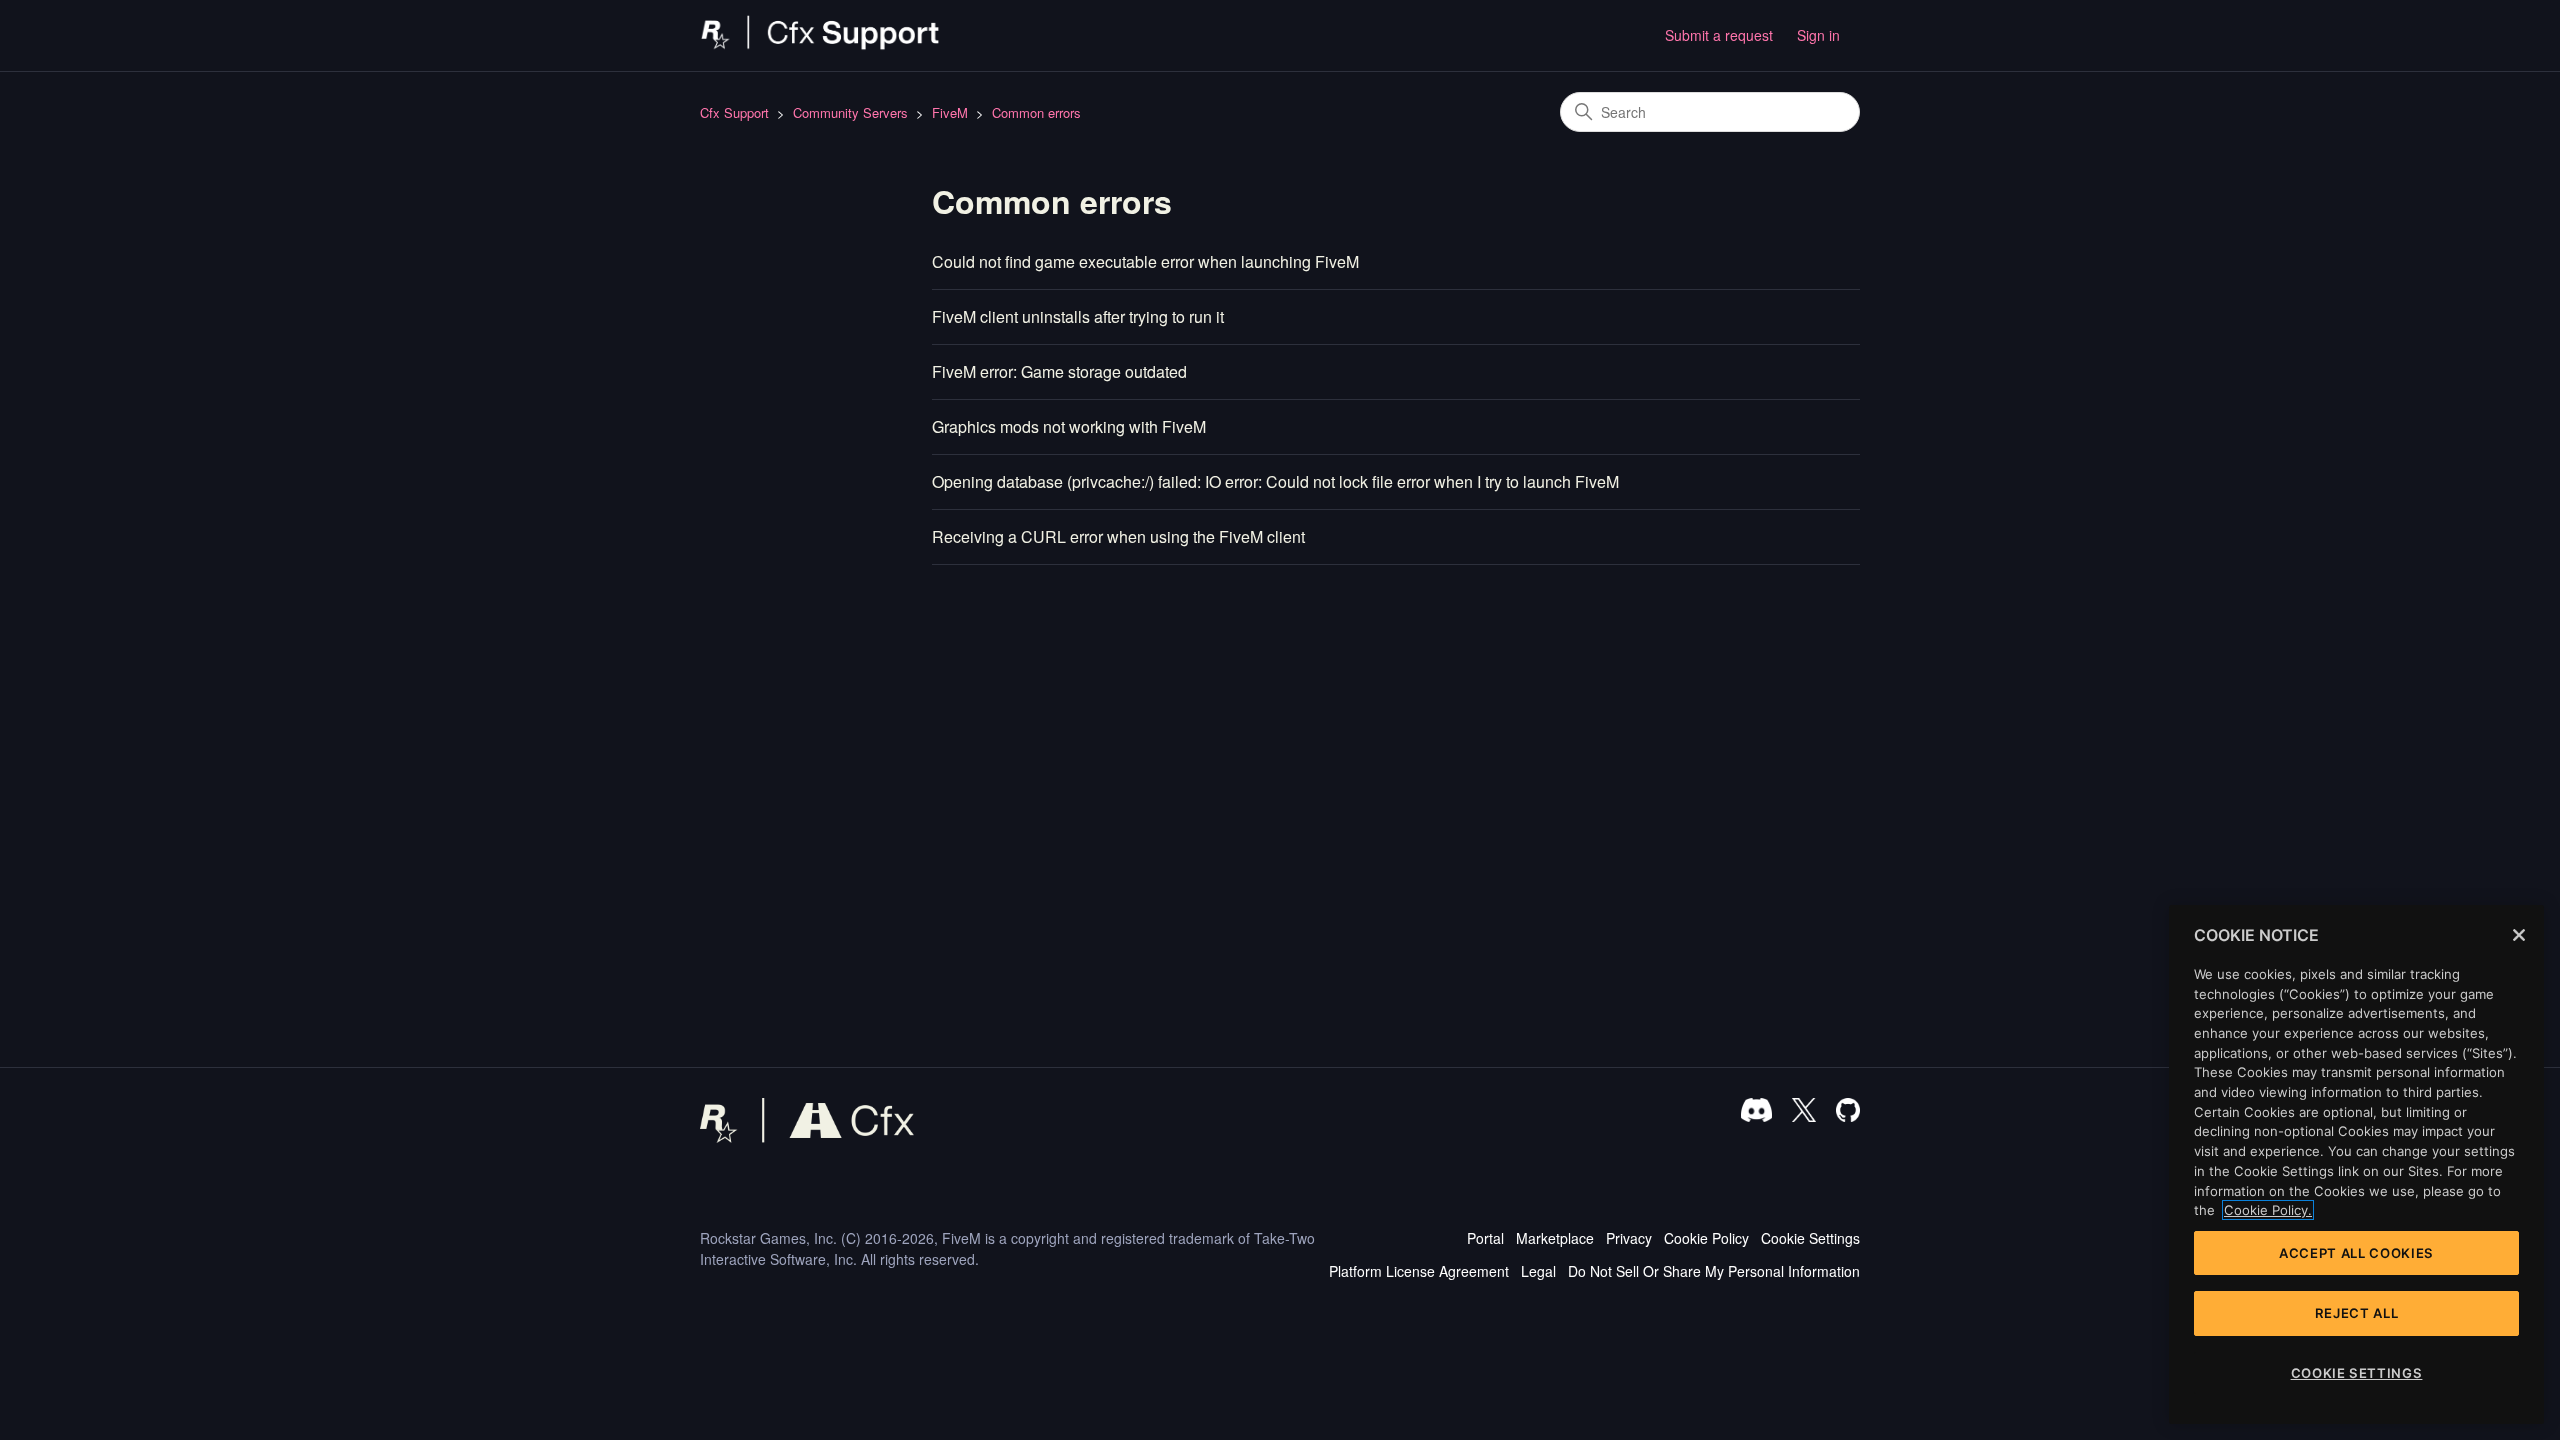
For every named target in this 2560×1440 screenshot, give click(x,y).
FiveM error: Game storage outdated (1059, 371)
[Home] (820, 44)
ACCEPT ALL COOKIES (2356, 1253)
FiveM (950, 112)
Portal (1485, 1238)
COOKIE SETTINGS (2357, 1373)
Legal (1538, 1271)
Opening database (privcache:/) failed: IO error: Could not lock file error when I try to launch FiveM (1275, 481)
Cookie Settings (1810, 1238)
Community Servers (850, 112)
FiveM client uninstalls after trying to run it (1078, 316)
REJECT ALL (2357, 1313)
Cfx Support (734, 112)
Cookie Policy (1706, 1238)
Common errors (1036, 112)
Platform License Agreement (1419, 1271)
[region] (2356, 1164)
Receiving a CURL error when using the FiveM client (1118, 536)
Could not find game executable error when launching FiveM (1145, 261)
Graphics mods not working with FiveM (1069, 426)
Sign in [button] (1818, 35)
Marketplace (1555, 1238)
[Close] (2519, 935)
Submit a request (1719, 35)
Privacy (1629, 1238)
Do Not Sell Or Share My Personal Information (1714, 1271)
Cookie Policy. (2268, 1210)
